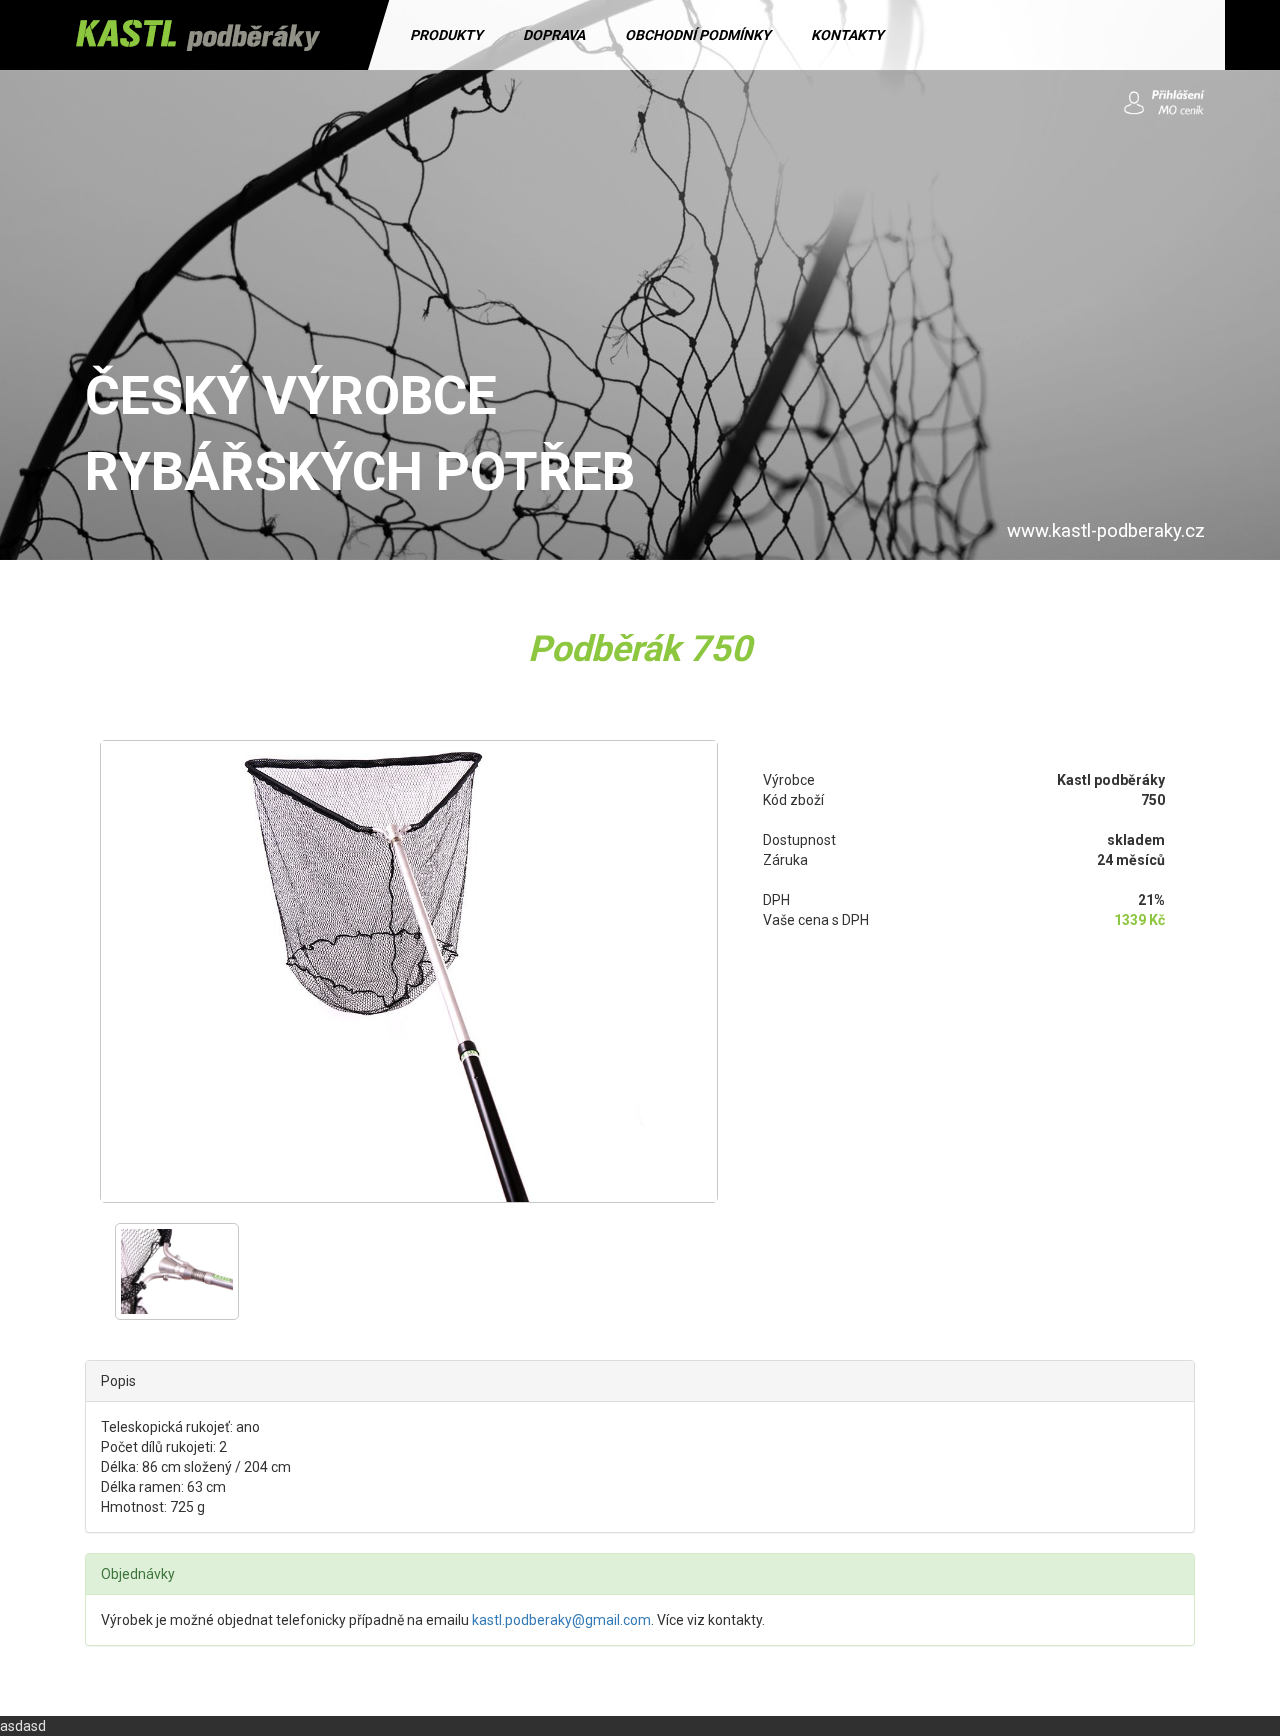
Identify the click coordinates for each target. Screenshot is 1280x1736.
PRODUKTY (446, 35)
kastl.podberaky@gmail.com (561, 1620)
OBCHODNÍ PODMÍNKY (698, 35)
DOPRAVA (554, 35)
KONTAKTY (847, 35)
